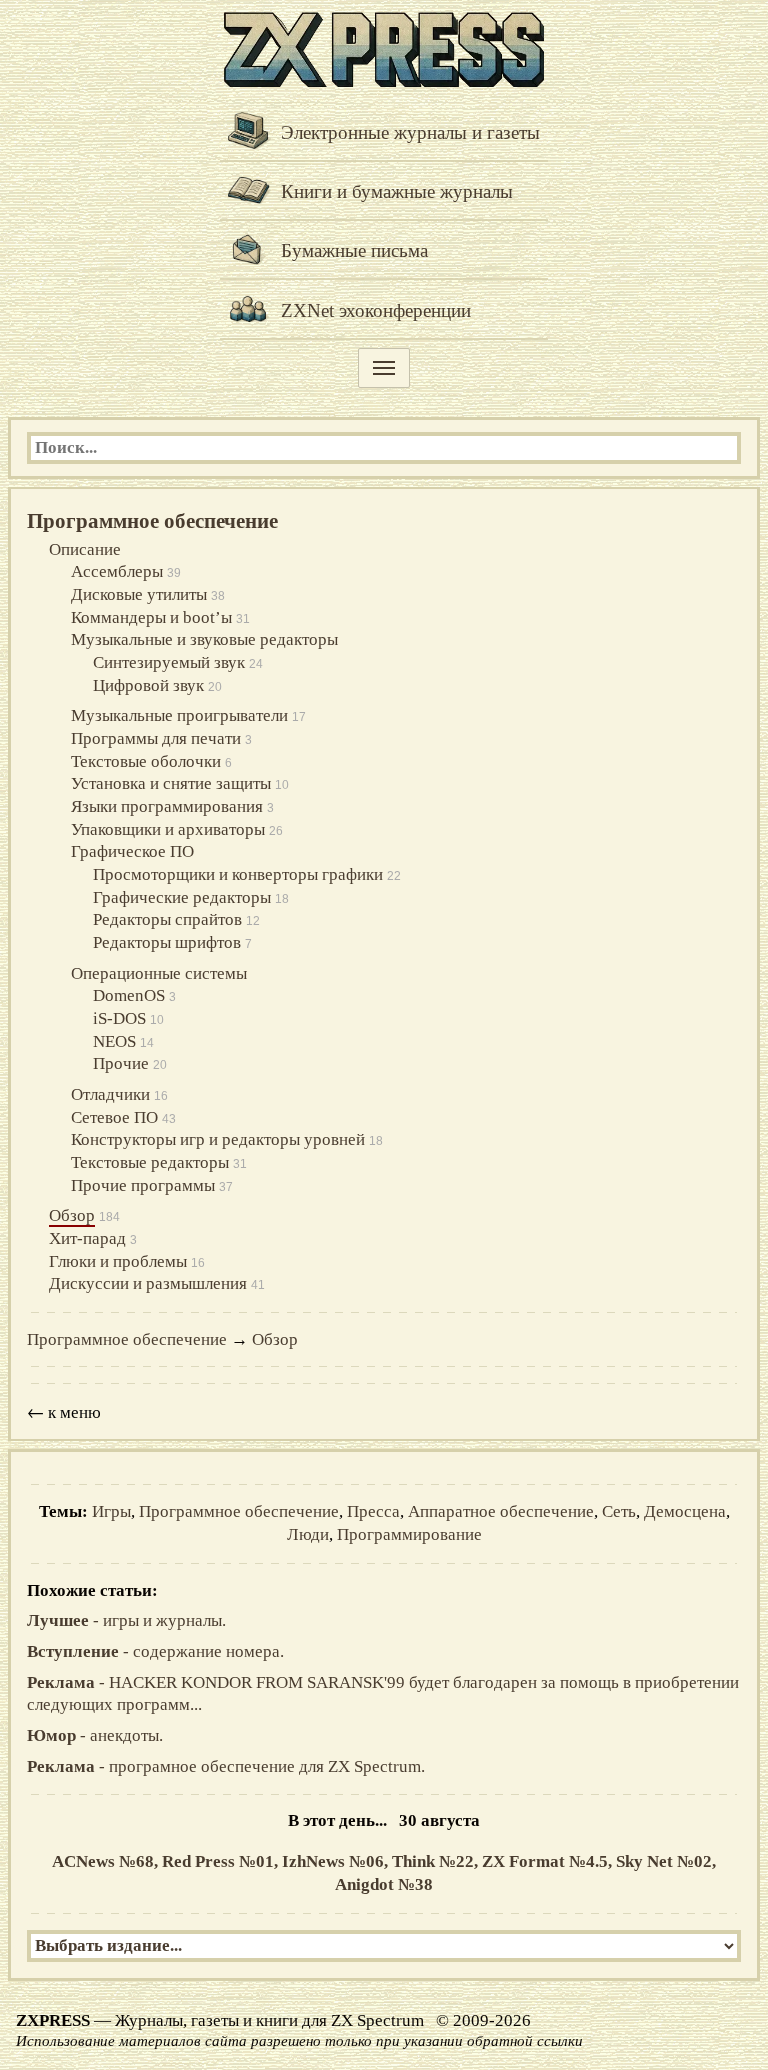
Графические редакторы (182, 897)
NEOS (114, 1041)
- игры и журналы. (126, 1620)
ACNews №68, (107, 1861)
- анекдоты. (95, 1735)
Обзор (72, 1215)
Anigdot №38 (384, 1884)
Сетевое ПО (114, 1117)
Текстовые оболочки (146, 761)
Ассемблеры (117, 571)
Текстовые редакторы (150, 1162)
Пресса (373, 1511)
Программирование (409, 1534)
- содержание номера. (155, 1651)
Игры (111, 1511)
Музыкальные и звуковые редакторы (204, 639)
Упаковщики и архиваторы (168, 829)
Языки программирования (167, 806)
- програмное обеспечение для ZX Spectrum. (226, 1766)
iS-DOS (119, 1018)
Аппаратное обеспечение (501, 1511)
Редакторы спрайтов (167, 919)
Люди (308, 1534)
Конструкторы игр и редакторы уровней (218, 1139)
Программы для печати (156, 738)
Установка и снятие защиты (171, 783)
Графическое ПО (132, 851)
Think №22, (437, 1861)
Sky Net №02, (666, 1861)
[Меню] (384, 368)
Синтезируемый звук (169, 662)
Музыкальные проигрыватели (179, 715)
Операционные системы (159, 973)
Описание (85, 549)
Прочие (121, 1063)
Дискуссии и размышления (148, 1283)
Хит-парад (87, 1238)
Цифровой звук (148, 685)
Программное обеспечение (152, 521)
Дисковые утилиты (139, 594)
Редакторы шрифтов (167, 942)
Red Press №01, (222, 1861)
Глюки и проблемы (118, 1261)
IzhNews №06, (337, 1861)
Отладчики (110, 1094)
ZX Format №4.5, (549, 1861)
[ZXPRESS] (384, 47)
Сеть (619, 1511)
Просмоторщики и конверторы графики (238, 874)
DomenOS (129, 995)
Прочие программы (143, 1185)
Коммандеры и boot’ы (151, 617)
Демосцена (685, 1511)
